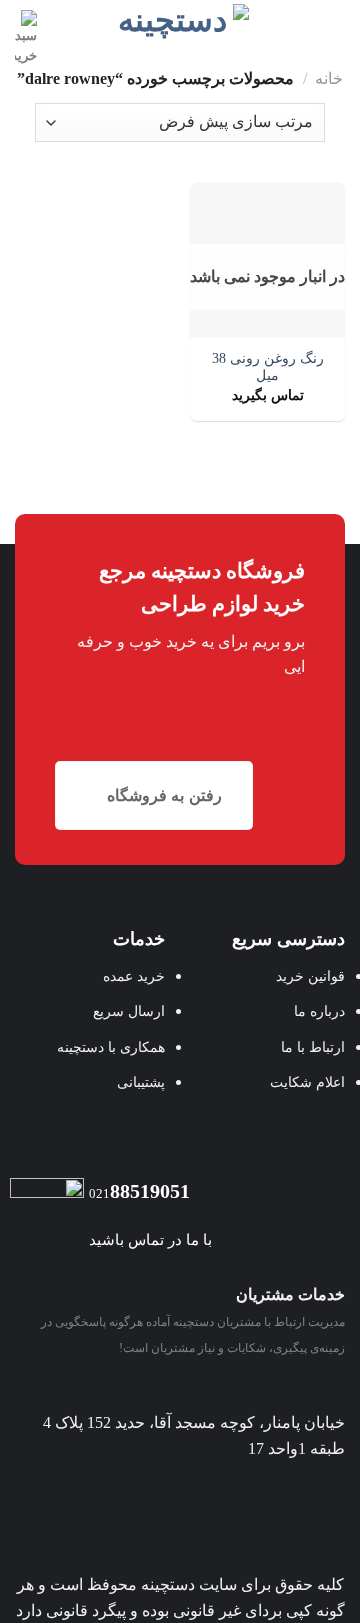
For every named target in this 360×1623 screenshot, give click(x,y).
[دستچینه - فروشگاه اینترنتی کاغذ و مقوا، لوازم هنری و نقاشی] (180, 22)
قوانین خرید (310, 976)
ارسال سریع (129, 1011)
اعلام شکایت (307, 1082)
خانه (329, 78)
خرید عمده (134, 976)
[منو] (333, 24)
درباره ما (319, 1011)
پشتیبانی (141, 1082)
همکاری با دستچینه (111, 1047)
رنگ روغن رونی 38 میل (268, 367)
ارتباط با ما (313, 1047)
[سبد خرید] (26, 38)
